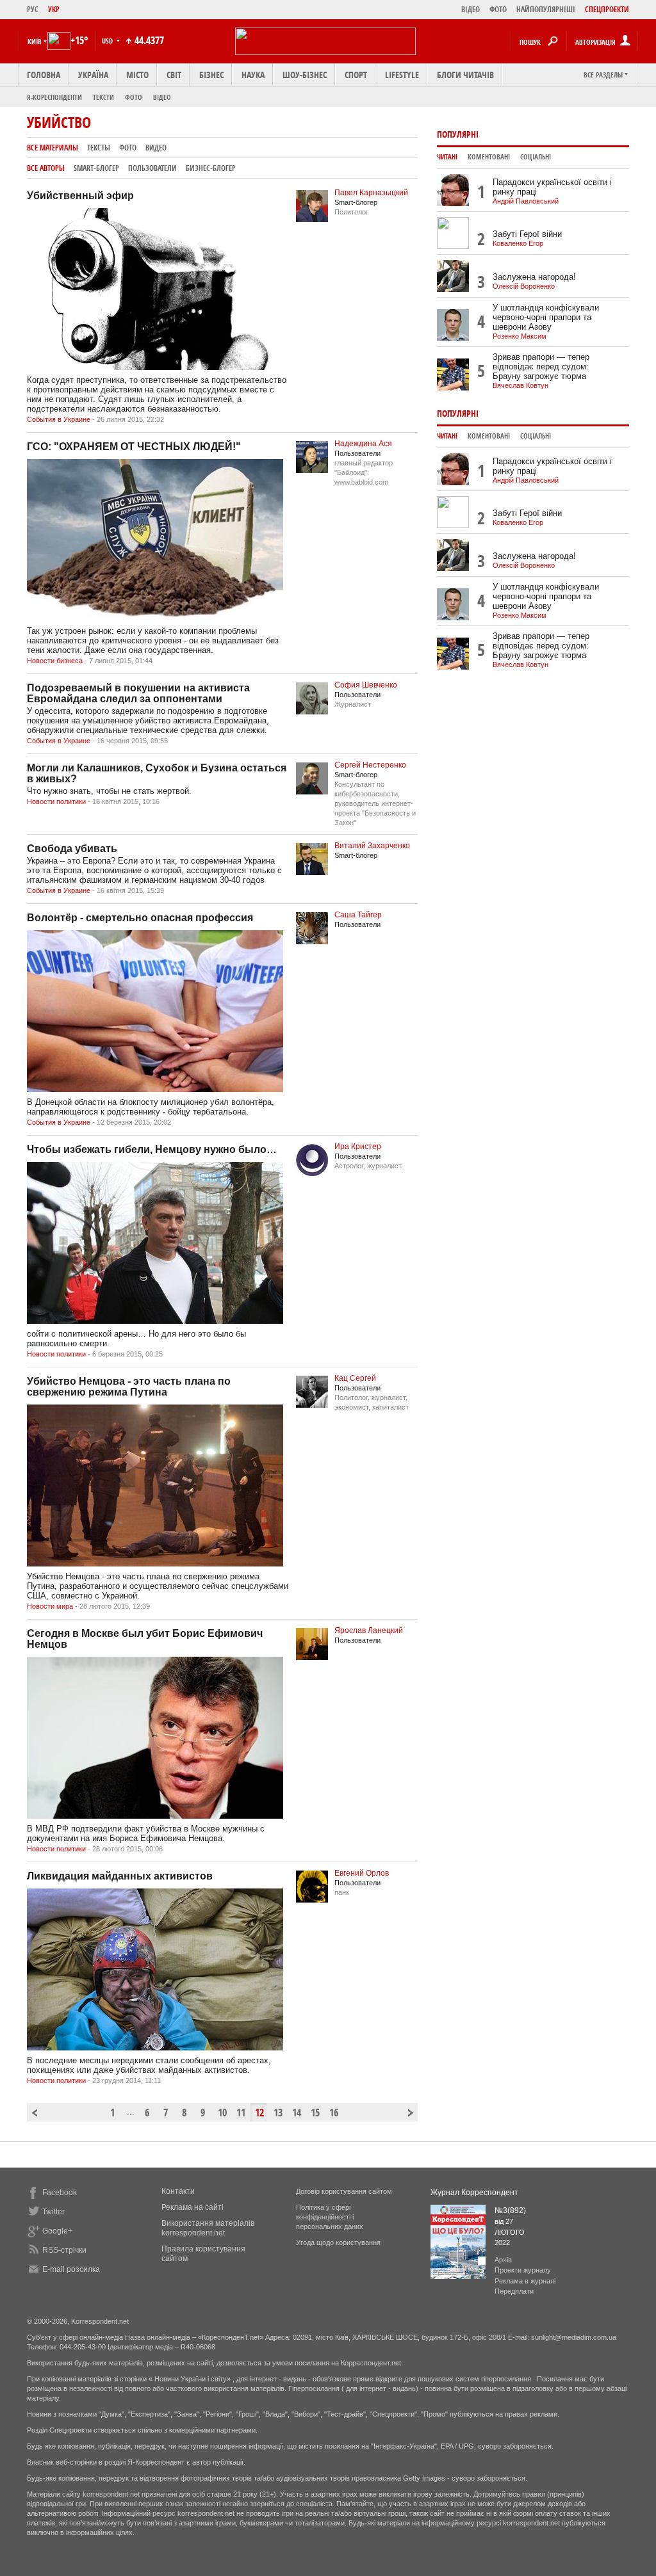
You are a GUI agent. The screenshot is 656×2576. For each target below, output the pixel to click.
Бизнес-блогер (211, 168)
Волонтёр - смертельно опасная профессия (140, 918)
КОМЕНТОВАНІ (489, 157)
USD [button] (108, 41)
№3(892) (510, 2210)
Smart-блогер (96, 168)
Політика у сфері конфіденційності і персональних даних (330, 2217)
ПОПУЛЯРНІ (458, 134)
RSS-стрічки (64, 2250)
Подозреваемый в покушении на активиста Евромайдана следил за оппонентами (138, 693)
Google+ (57, 2231)
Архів (503, 2260)
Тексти (103, 97)
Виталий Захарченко (372, 846)
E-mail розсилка (71, 2269)
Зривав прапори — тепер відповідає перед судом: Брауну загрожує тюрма (541, 366)
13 (278, 2113)
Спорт (356, 75)
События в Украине (59, 419)
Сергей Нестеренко (370, 765)
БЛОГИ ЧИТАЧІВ (465, 75)
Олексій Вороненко (524, 286)
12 (259, 2113)
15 (315, 2113)
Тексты (99, 148)
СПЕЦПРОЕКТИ (607, 9)
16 (334, 2113)
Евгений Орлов (362, 1873)
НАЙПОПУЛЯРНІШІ (546, 9)
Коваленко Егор (518, 243)
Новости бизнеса (55, 661)
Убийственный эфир (80, 196)
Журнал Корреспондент (474, 2193)
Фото (134, 97)
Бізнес (211, 75)
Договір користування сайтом (344, 2191)
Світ (174, 75)
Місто (137, 75)
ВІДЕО (471, 9)
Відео (162, 97)
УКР (54, 9)
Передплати (514, 2291)
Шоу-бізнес (305, 75)
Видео (156, 148)
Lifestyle (402, 75)
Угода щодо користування (338, 2242)
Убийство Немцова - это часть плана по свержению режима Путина (129, 1387)
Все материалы (53, 148)
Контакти (178, 2191)
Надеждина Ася (363, 444)
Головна (44, 75)
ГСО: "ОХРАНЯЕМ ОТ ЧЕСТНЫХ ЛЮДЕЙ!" (134, 447)
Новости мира (50, 1606)
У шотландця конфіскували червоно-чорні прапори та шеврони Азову (546, 317)
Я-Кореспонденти (54, 97)
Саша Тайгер (358, 915)
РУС (33, 9)
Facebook (60, 2193)
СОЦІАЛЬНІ (536, 157)
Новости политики (56, 801)
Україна (93, 75)
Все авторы (46, 168)
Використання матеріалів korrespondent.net (208, 2228)
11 (241, 2113)
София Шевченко (366, 685)
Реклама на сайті (193, 2207)
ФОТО (498, 9)
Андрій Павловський (526, 201)
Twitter (53, 2212)
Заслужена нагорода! (534, 277)
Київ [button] (35, 41)
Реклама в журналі (525, 2281)
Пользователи (152, 168)
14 (297, 2113)
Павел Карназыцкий (371, 193)
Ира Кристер (358, 1147)
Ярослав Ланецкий (369, 1630)
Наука (253, 75)
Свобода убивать (72, 849)
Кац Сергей (355, 1378)
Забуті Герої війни (527, 234)
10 (222, 2113)
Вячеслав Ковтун (521, 385)
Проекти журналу (523, 2270)
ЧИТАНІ (447, 157)
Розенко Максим (520, 336)
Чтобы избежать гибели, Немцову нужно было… (152, 1149)
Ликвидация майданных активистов (120, 1876)
